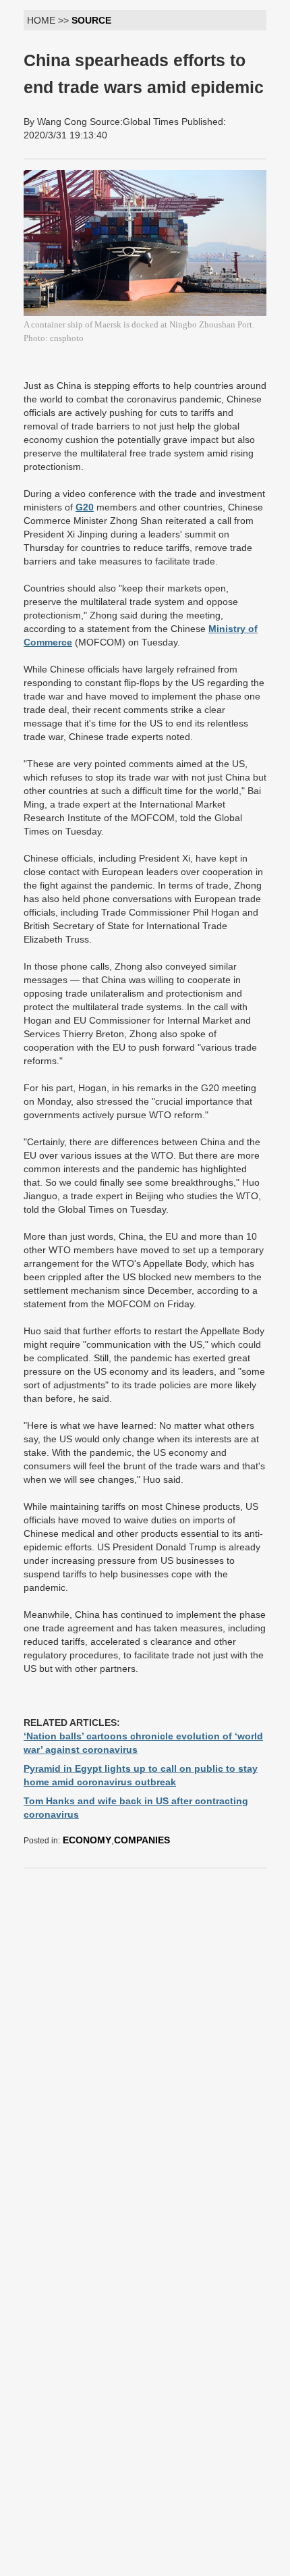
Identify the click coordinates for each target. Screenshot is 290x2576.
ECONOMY (87, 1840)
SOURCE (91, 20)
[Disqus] (145, 2048)
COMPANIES (142, 1840)
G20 (85, 507)
